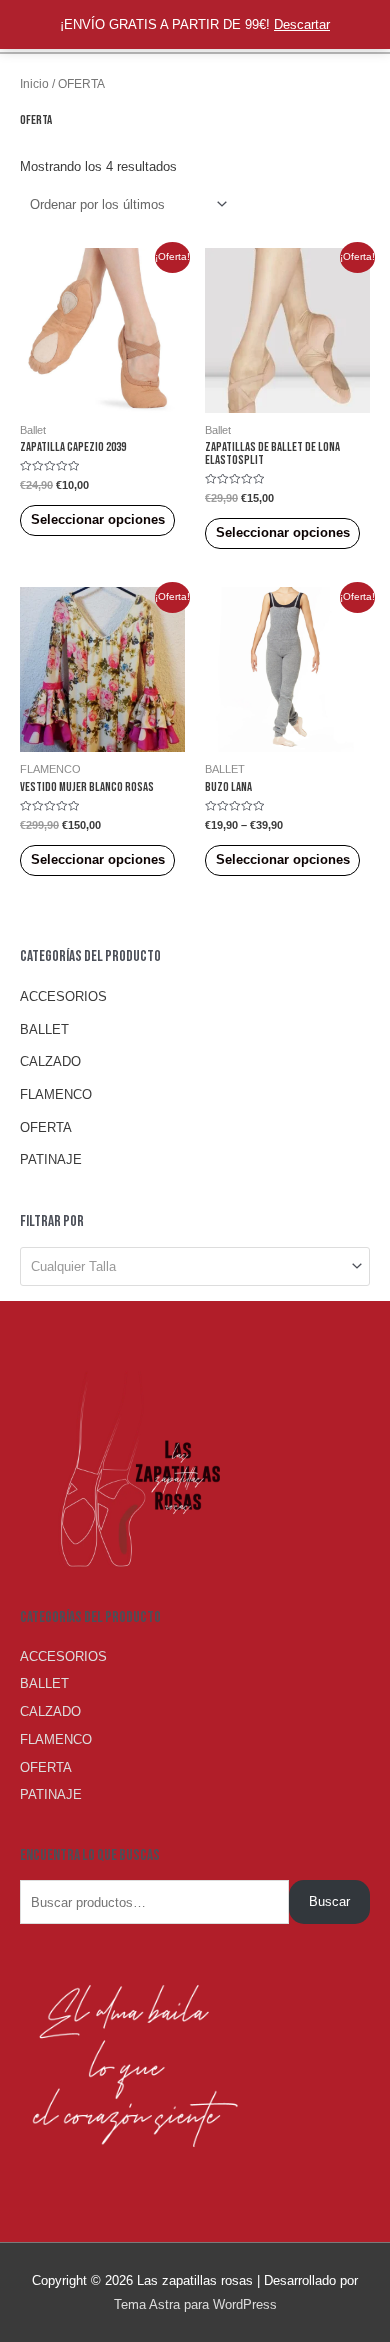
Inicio (34, 83)
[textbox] (187, 1266)
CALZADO (50, 1061)
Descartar (302, 24)
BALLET (44, 1029)
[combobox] (195, 1267)
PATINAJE (51, 1159)
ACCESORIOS (63, 996)
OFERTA (46, 1127)
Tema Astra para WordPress (195, 2304)
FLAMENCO (56, 1094)
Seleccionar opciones (98, 519)
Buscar (329, 1901)
